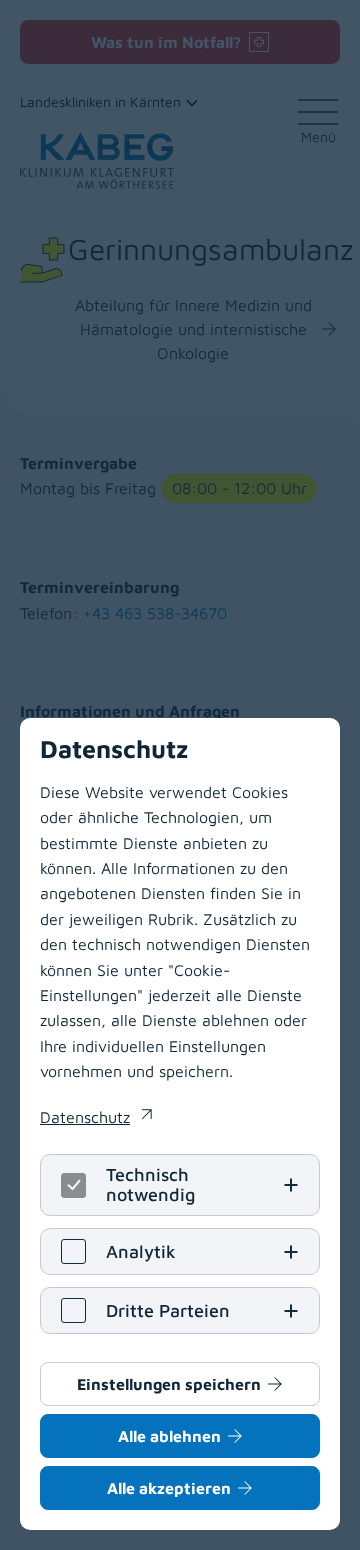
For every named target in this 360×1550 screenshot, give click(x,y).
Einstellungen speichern (169, 1384)
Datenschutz (96, 1119)
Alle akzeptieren (169, 1488)
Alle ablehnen (169, 1436)
